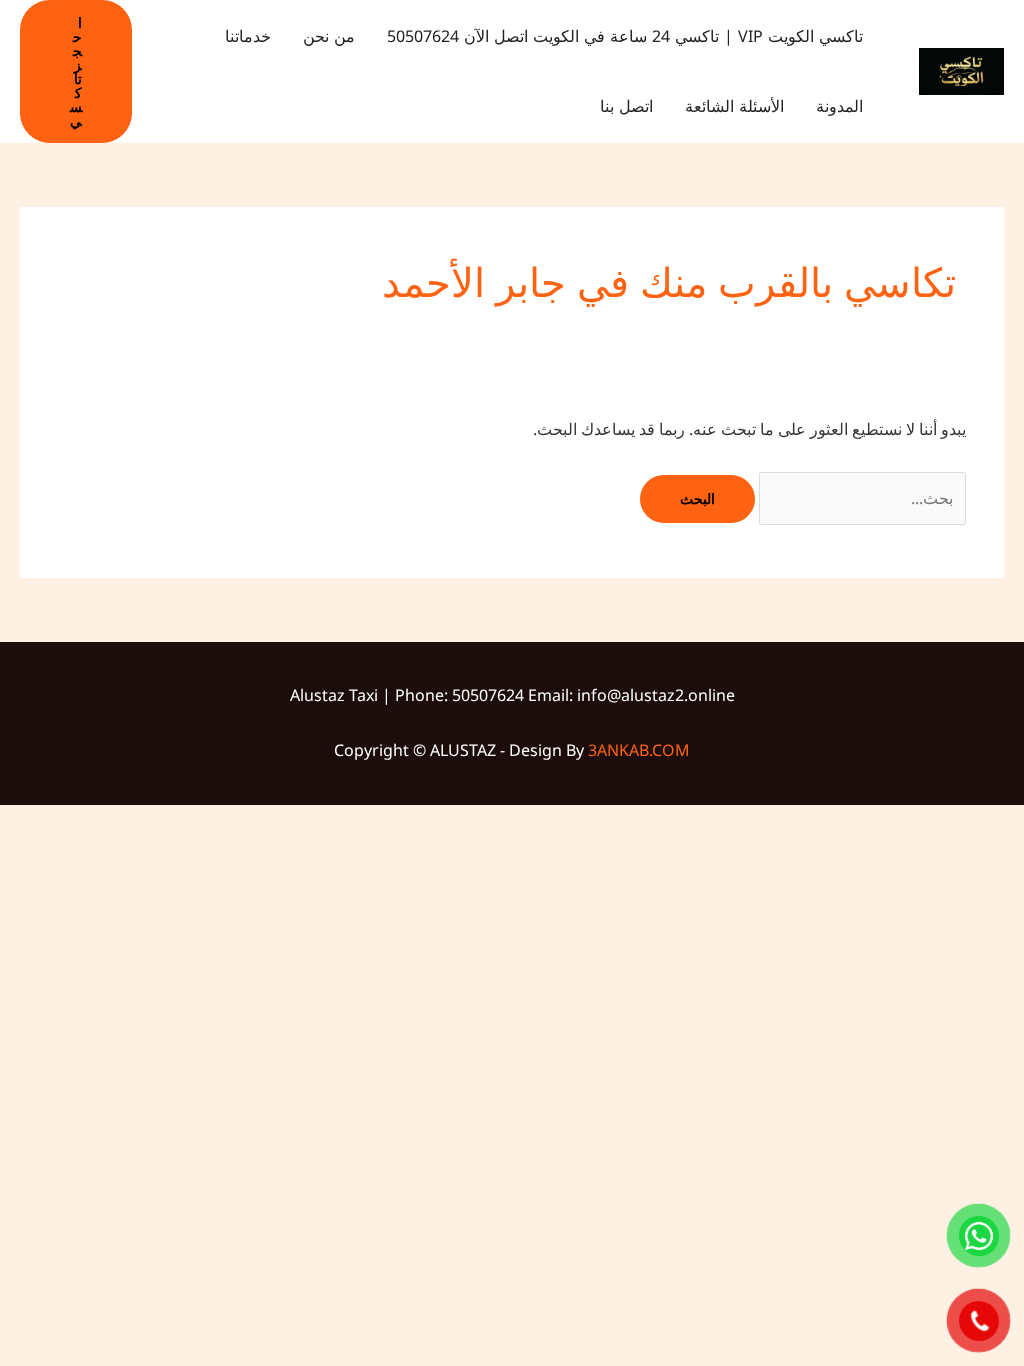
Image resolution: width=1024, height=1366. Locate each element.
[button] (76, 71)
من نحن (329, 36)
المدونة (839, 106)
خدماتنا (248, 36)
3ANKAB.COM (639, 750)
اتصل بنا (626, 106)
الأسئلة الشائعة (734, 106)
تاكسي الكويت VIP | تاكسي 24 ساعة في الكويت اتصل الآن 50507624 (625, 36)
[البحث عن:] (860, 498)
